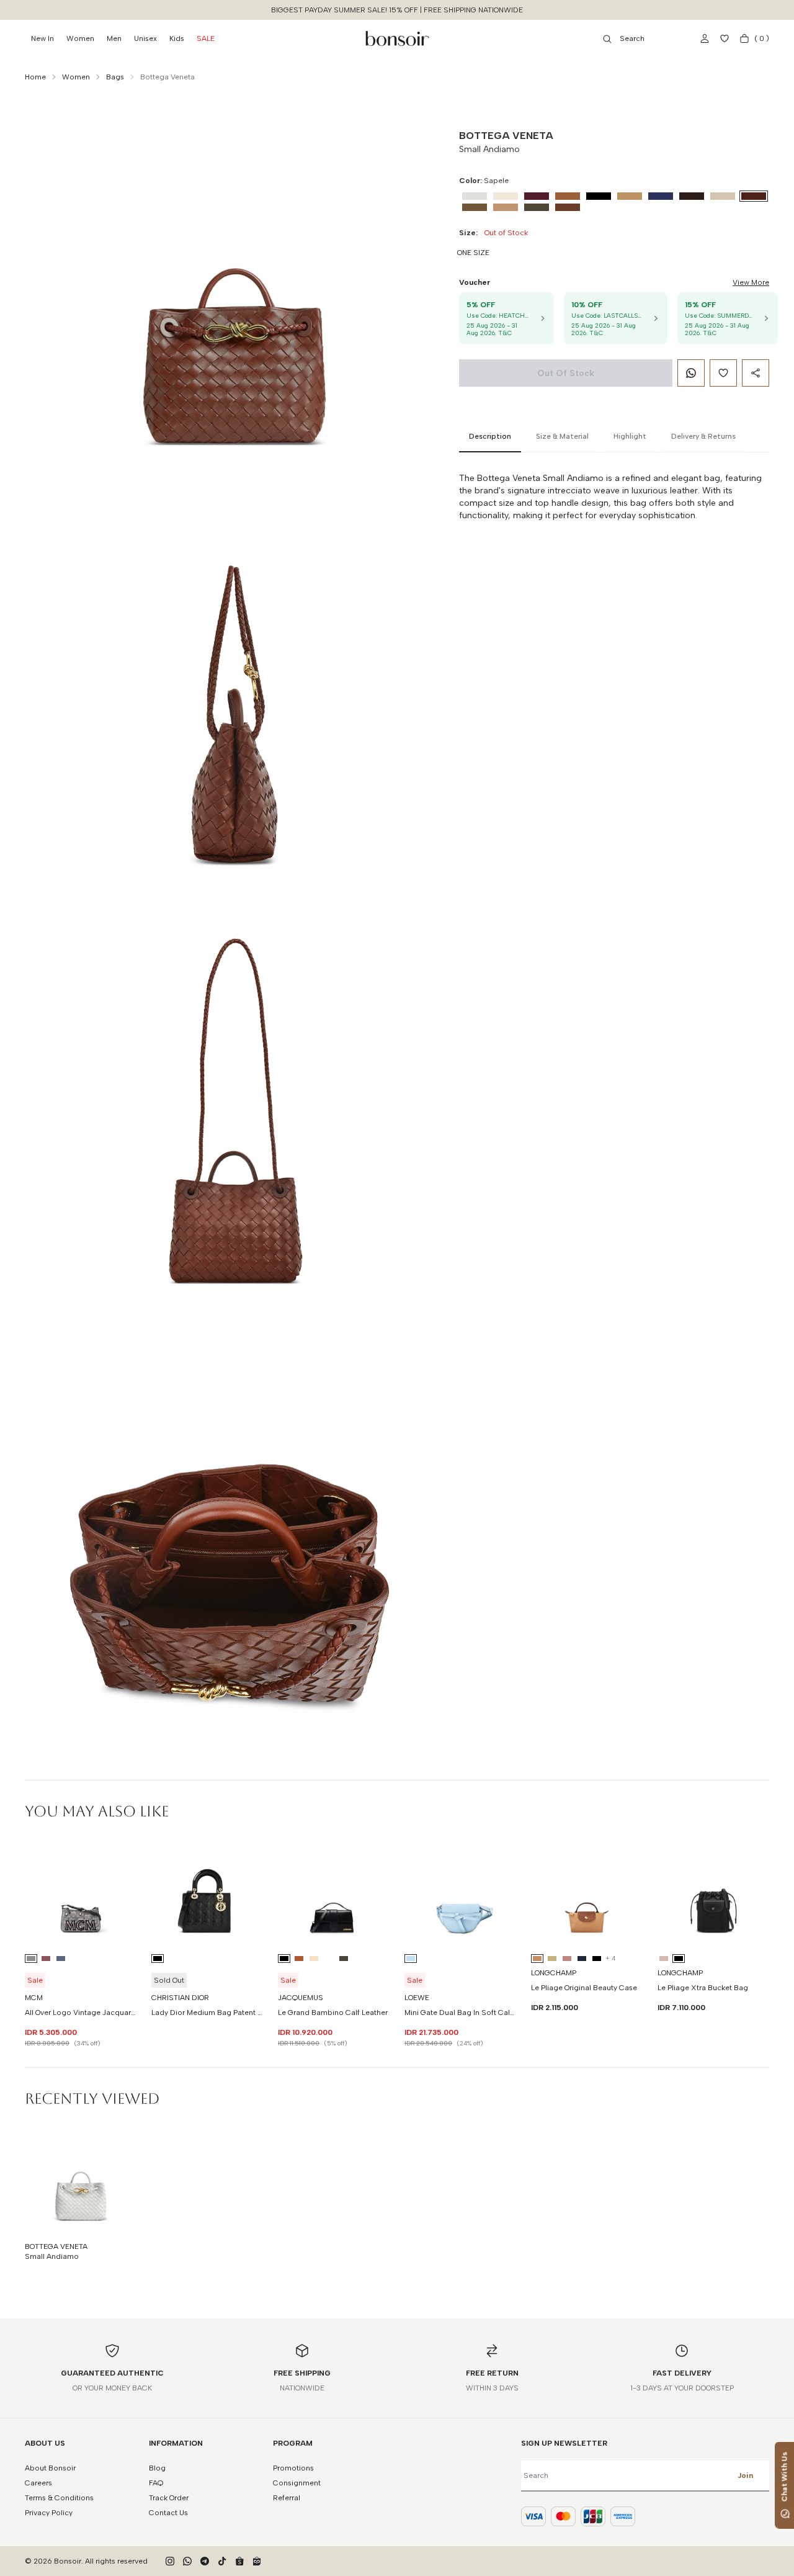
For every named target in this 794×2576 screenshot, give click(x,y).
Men (114, 38)
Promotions (293, 2468)
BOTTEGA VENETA (506, 136)
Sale (35, 1980)
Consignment (297, 2483)
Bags (115, 77)
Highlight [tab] (630, 436)
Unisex (145, 38)
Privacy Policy (49, 2513)
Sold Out (169, 1980)
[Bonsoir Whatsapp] (187, 2561)
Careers (38, 2483)
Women (80, 38)
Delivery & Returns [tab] (703, 436)
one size (473, 253)
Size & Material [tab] (562, 436)
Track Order (169, 2498)
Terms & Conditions (59, 2498)
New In (42, 38)
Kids (177, 38)
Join (745, 2475)
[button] (704, 38)
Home (35, 77)
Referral (287, 2498)
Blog (157, 2468)
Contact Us (168, 2513)
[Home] (397, 38)
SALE (206, 38)
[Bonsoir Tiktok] (222, 2561)
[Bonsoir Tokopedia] (257, 2561)
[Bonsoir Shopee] (239, 2561)
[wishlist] (725, 38)
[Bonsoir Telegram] (205, 2561)
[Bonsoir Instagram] (170, 2561)
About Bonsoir (50, 2468)
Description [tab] (490, 436)
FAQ (156, 2483)
